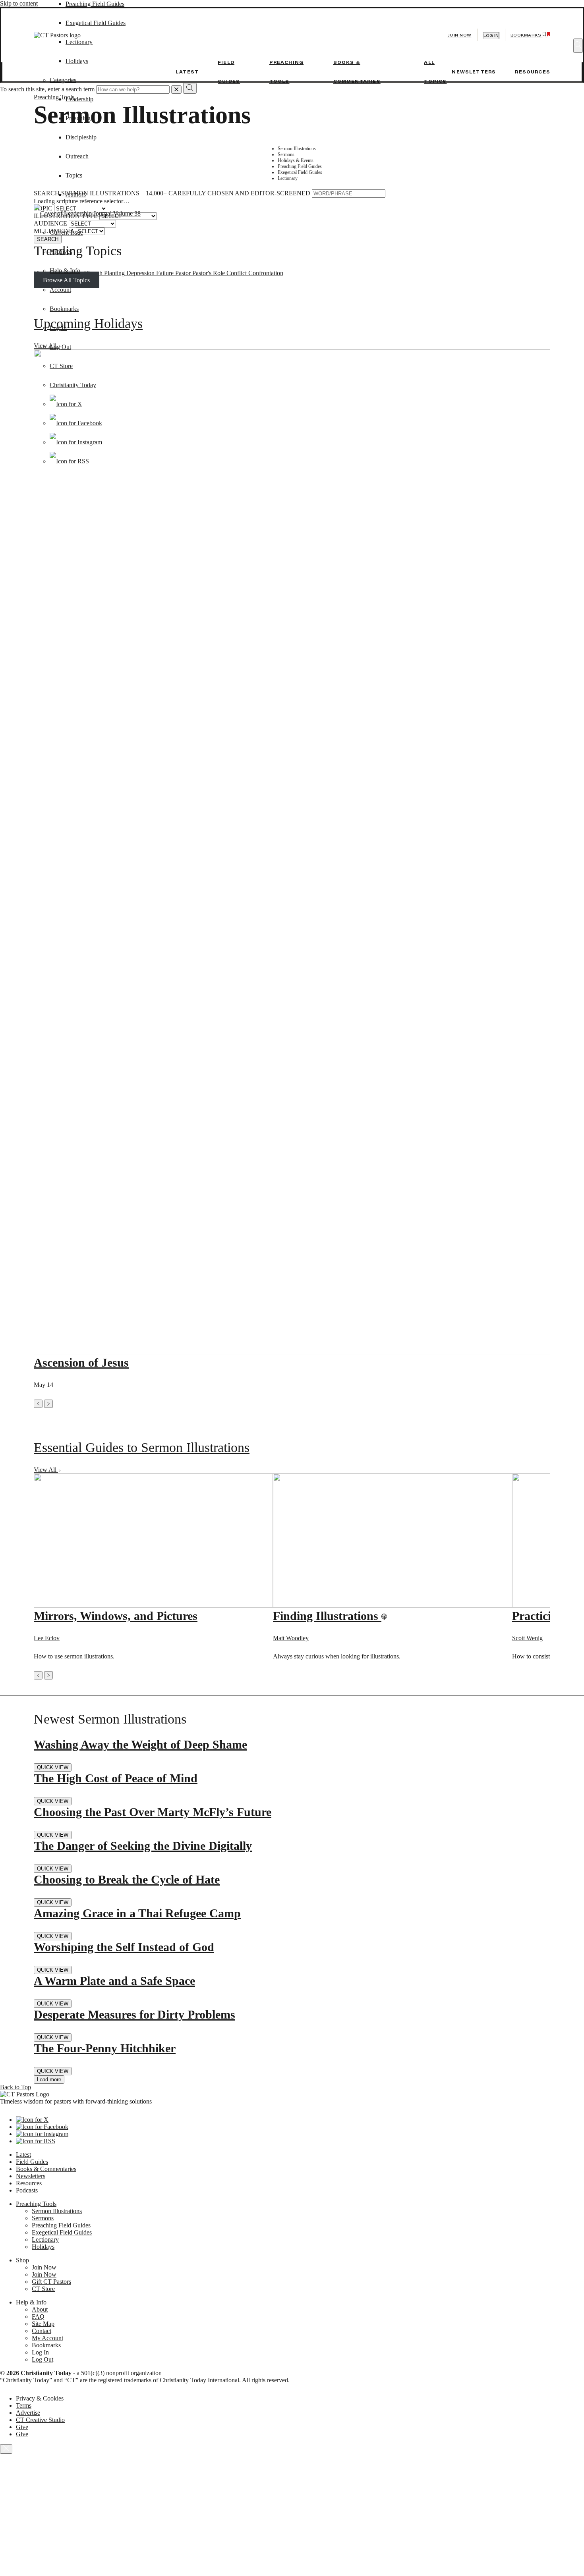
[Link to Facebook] (76, 423)
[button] (38, 1404)
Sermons (43, 2218)
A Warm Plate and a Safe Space (114, 1981)
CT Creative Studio (40, 2420)
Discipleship (81, 137)
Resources (533, 72)
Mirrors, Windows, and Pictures (116, 1616)
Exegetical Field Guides (62, 2232)
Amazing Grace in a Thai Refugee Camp (137, 1913)
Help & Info (65, 271)
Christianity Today (73, 385)
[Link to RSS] (69, 461)
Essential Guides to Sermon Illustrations (142, 1447)
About (40, 2309)
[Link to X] (66, 404)
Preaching (78, 118)
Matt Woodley (291, 1638)
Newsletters (474, 72)
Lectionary (45, 2240)
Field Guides (32, 2162)
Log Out (60, 347)
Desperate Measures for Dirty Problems (134, 2014)
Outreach (77, 156)
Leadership (79, 99)
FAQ (38, 2317)
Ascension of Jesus (81, 1362)
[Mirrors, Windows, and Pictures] (153, 1605)
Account (60, 290)
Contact (42, 2331)
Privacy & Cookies (40, 2398)
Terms (24, 2405)
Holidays (43, 2247)
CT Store (61, 366)
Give (22, 2427)
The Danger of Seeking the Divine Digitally (143, 1846)
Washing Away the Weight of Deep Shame (140, 1744)
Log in (491, 36)
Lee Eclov (47, 1638)
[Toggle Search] (578, 46)
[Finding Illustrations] (393, 1605)
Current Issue (66, 232)
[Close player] (6, 2449)
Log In (58, 328)
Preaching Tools (36, 2204)
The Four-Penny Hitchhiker (105, 2048)
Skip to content (19, 3)
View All (46, 1470)
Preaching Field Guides (95, 4)
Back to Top (15, 2087)
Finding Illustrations (327, 1616)
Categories (63, 80)
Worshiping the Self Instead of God (124, 1947)
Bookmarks (64, 309)
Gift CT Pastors (51, 2282)
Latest (187, 72)
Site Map (43, 2324)
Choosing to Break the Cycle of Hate (127, 1879)
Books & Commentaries (46, 2169)
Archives (61, 252)
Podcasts (27, 2190)
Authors (76, 194)
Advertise (28, 2413)
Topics (74, 175)
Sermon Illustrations (57, 2211)
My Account (47, 2338)
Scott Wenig (527, 1638)
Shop (22, 2260)
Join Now (460, 35)
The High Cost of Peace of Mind (116, 1778)
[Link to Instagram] (76, 442)
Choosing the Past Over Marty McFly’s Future (153, 1812)
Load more (49, 2080)
